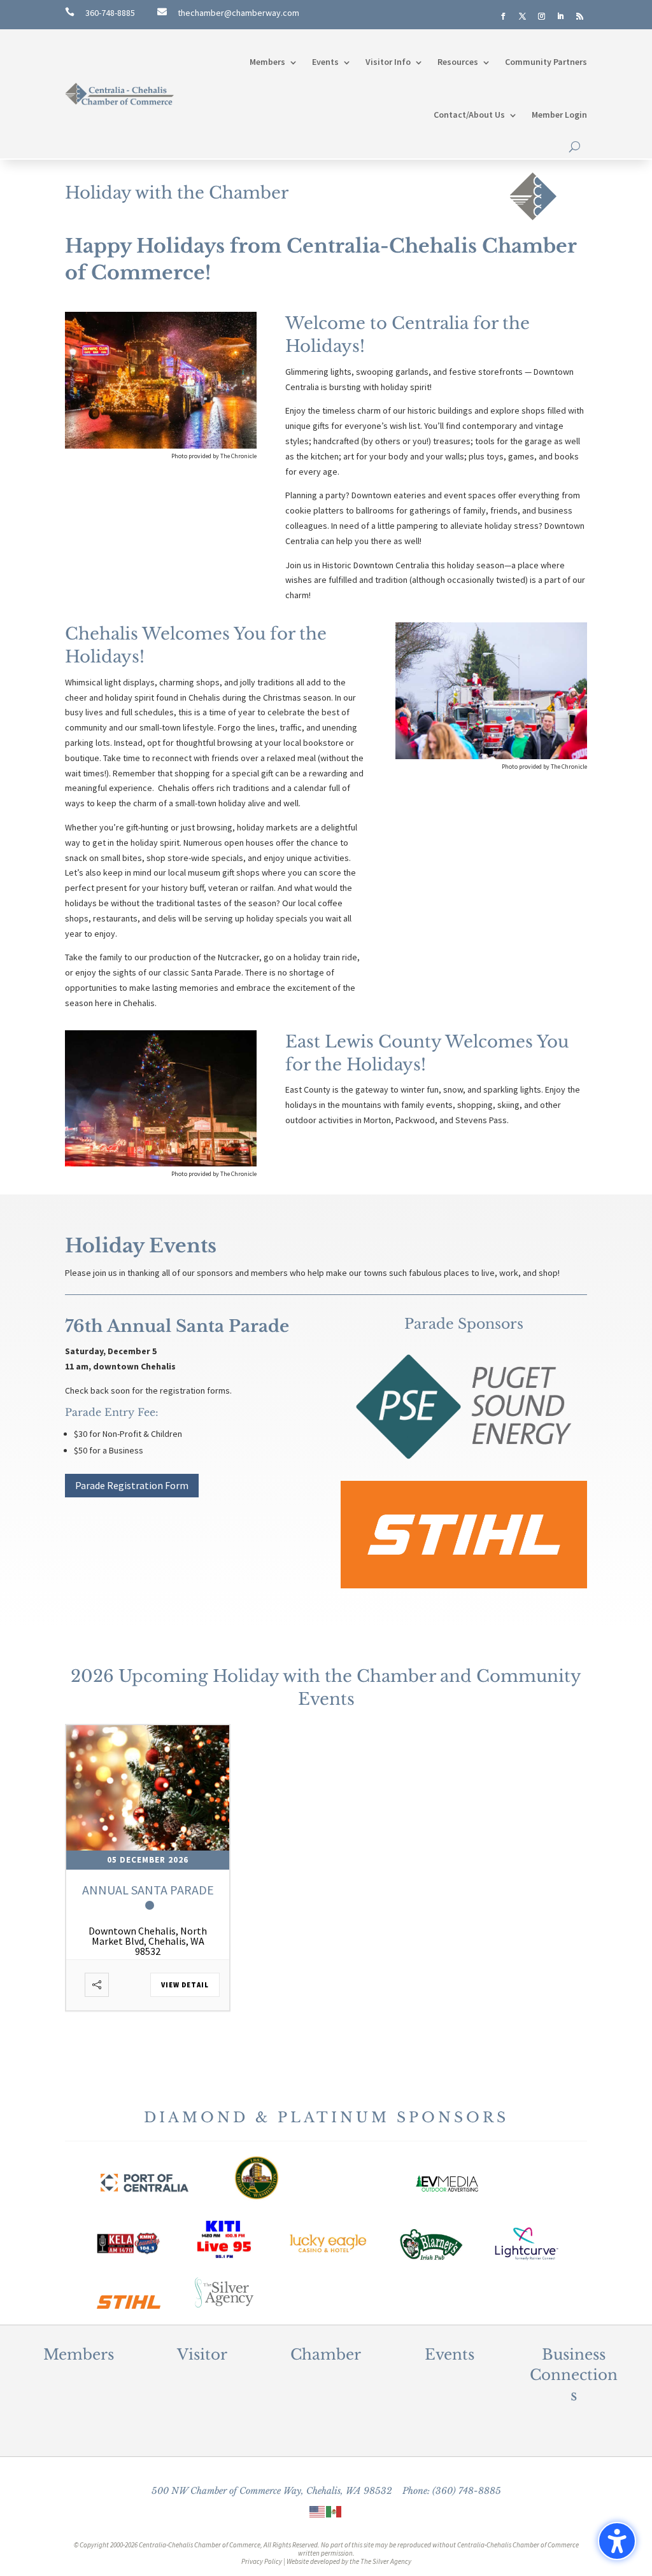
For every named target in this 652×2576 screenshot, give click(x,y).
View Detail (185, 1985)
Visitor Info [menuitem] (388, 62)
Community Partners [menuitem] (546, 62)
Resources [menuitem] (458, 62)
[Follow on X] (523, 17)
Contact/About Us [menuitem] (469, 115)
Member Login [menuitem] (559, 115)
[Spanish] (334, 2511)
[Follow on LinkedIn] (561, 17)
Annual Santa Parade (148, 1890)
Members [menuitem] (267, 62)
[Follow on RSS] (580, 17)
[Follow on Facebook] (504, 17)
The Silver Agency (386, 2561)
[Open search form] (575, 147)
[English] (318, 2511)
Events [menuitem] (325, 62)
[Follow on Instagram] (542, 17)
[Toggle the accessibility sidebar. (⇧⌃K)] (617, 2541)
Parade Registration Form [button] (132, 1485)
